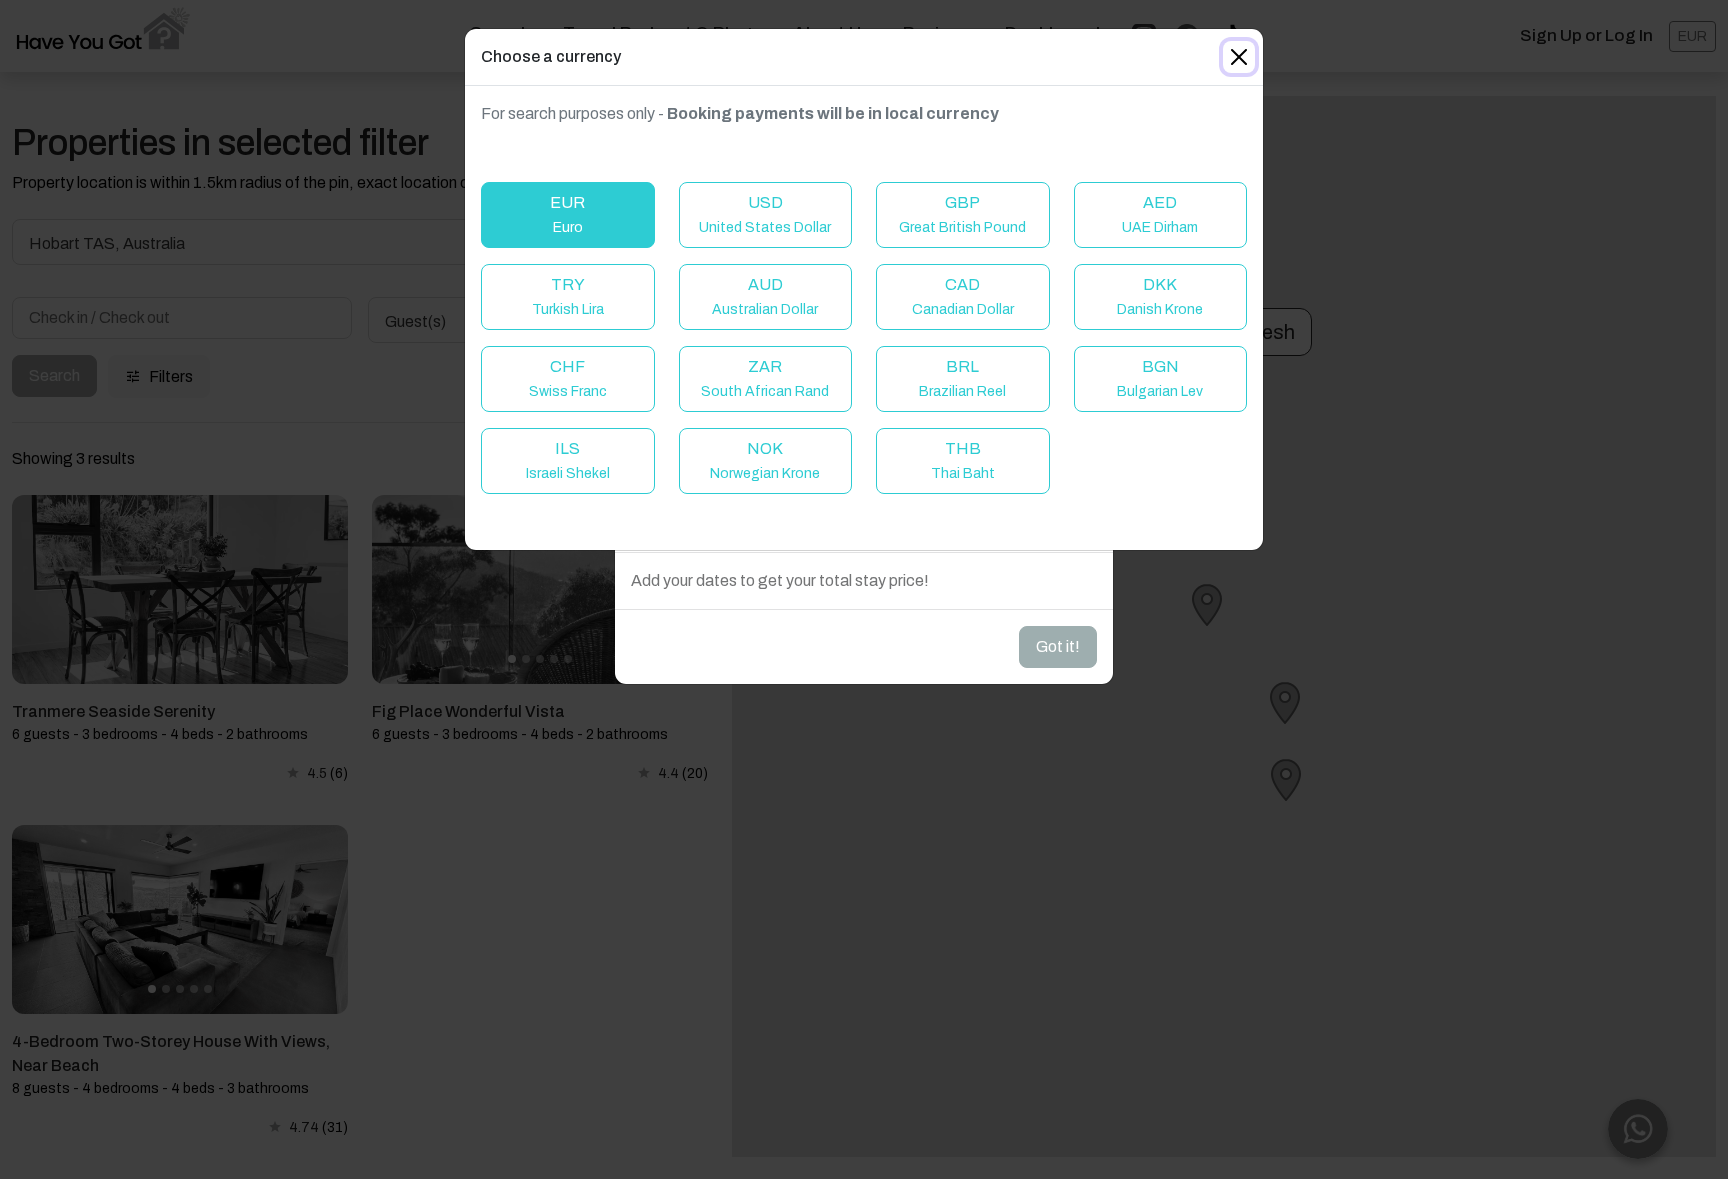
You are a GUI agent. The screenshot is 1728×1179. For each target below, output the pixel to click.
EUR (567, 214)
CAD (963, 296)
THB (963, 460)
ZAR (765, 378)
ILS (568, 460)
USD (765, 214)
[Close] (1239, 57)
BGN (1160, 378)
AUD (765, 296)
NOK (765, 460)
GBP (962, 214)
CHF (568, 378)
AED (1160, 214)
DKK (1160, 296)
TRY (568, 296)
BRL (962, 378)
